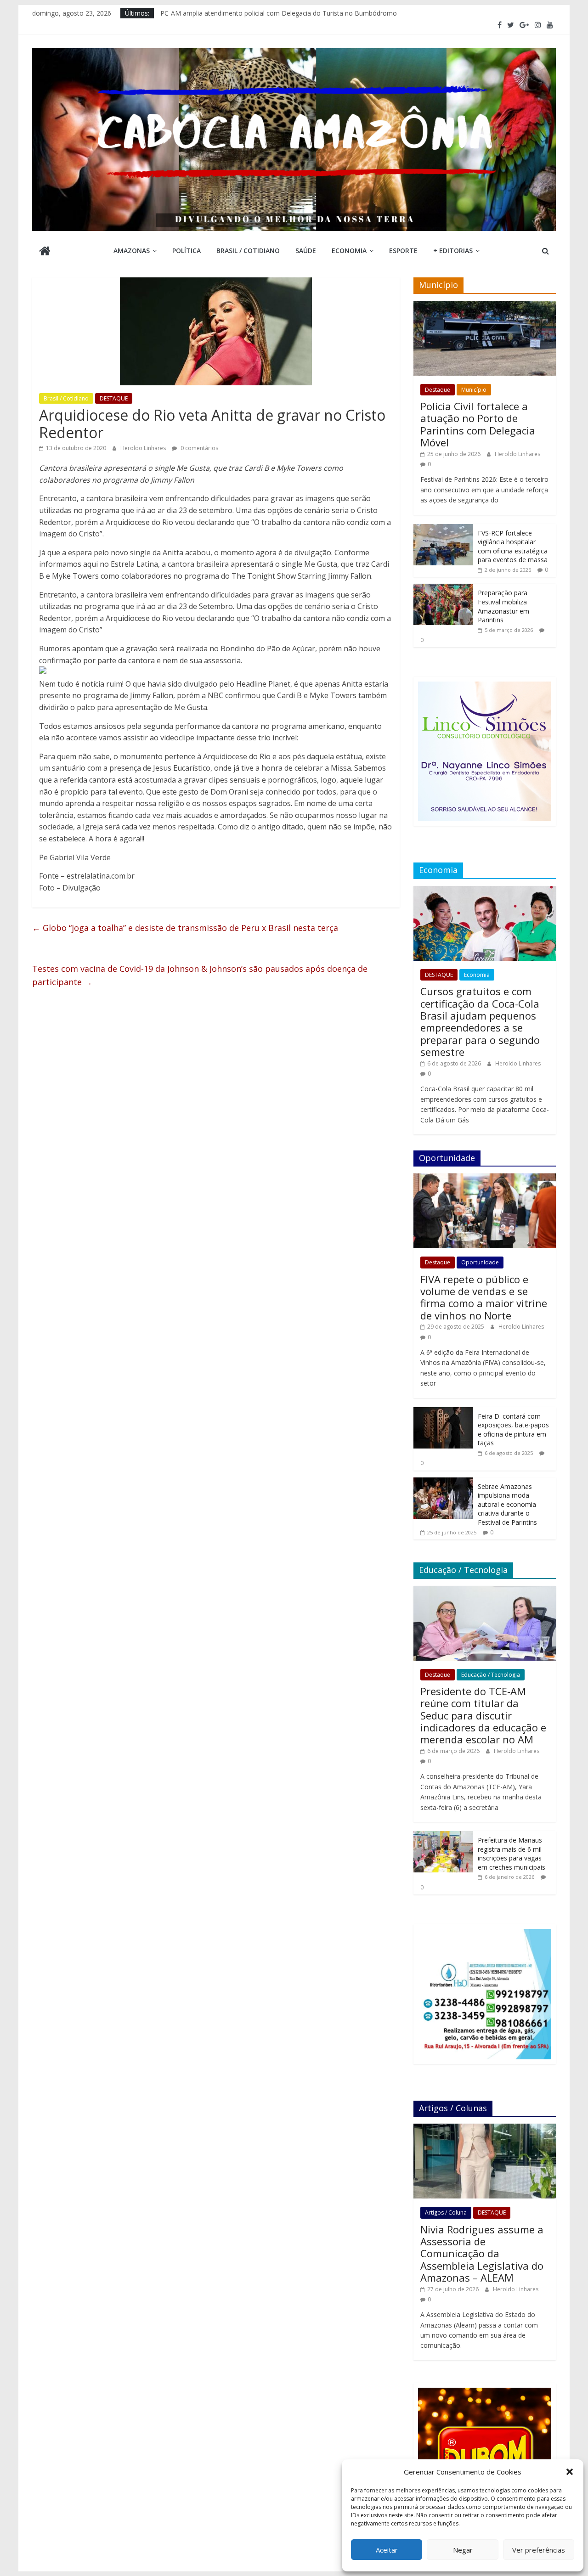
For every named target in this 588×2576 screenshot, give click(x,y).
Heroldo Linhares (144, 448)
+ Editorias (453, 251)
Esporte (403, 251)
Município (474, 390)
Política (187, 251)
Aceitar (387, 2550)
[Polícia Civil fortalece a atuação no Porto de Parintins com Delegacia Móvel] (485, 306)
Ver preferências (539, 2550)
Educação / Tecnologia (491, 1675)
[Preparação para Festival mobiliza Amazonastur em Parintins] (443, 589)
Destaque (438, 390)
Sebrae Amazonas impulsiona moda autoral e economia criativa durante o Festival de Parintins (507, 1504)
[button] (570, 2472)
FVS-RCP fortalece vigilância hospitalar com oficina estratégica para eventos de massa (513, 547)
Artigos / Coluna (446, 2212)
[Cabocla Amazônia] (45, 252)
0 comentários (199, 448)
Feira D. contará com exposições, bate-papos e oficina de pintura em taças (513, 1430)
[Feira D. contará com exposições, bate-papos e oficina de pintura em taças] (443, 1412)
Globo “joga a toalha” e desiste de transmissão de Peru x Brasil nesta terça (185, 928)
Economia (349, 251)
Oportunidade (480, 1262)
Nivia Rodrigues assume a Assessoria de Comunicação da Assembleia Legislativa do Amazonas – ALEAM (482, 2254)
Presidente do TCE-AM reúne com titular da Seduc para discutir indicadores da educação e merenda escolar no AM (483, 1715)
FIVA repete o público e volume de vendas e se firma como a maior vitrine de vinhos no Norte (484, 1297)
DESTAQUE (114, 398)
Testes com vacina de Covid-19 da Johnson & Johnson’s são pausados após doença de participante (200, 975)
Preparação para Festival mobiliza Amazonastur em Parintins (503, 606)
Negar (463, 2550)
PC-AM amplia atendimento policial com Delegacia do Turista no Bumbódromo (279, 13)
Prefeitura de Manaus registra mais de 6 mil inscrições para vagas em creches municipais (512, 1854)
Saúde (306, 251)
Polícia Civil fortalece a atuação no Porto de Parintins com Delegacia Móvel (478, 424)
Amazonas (132, 251)
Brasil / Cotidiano (248, 251)
